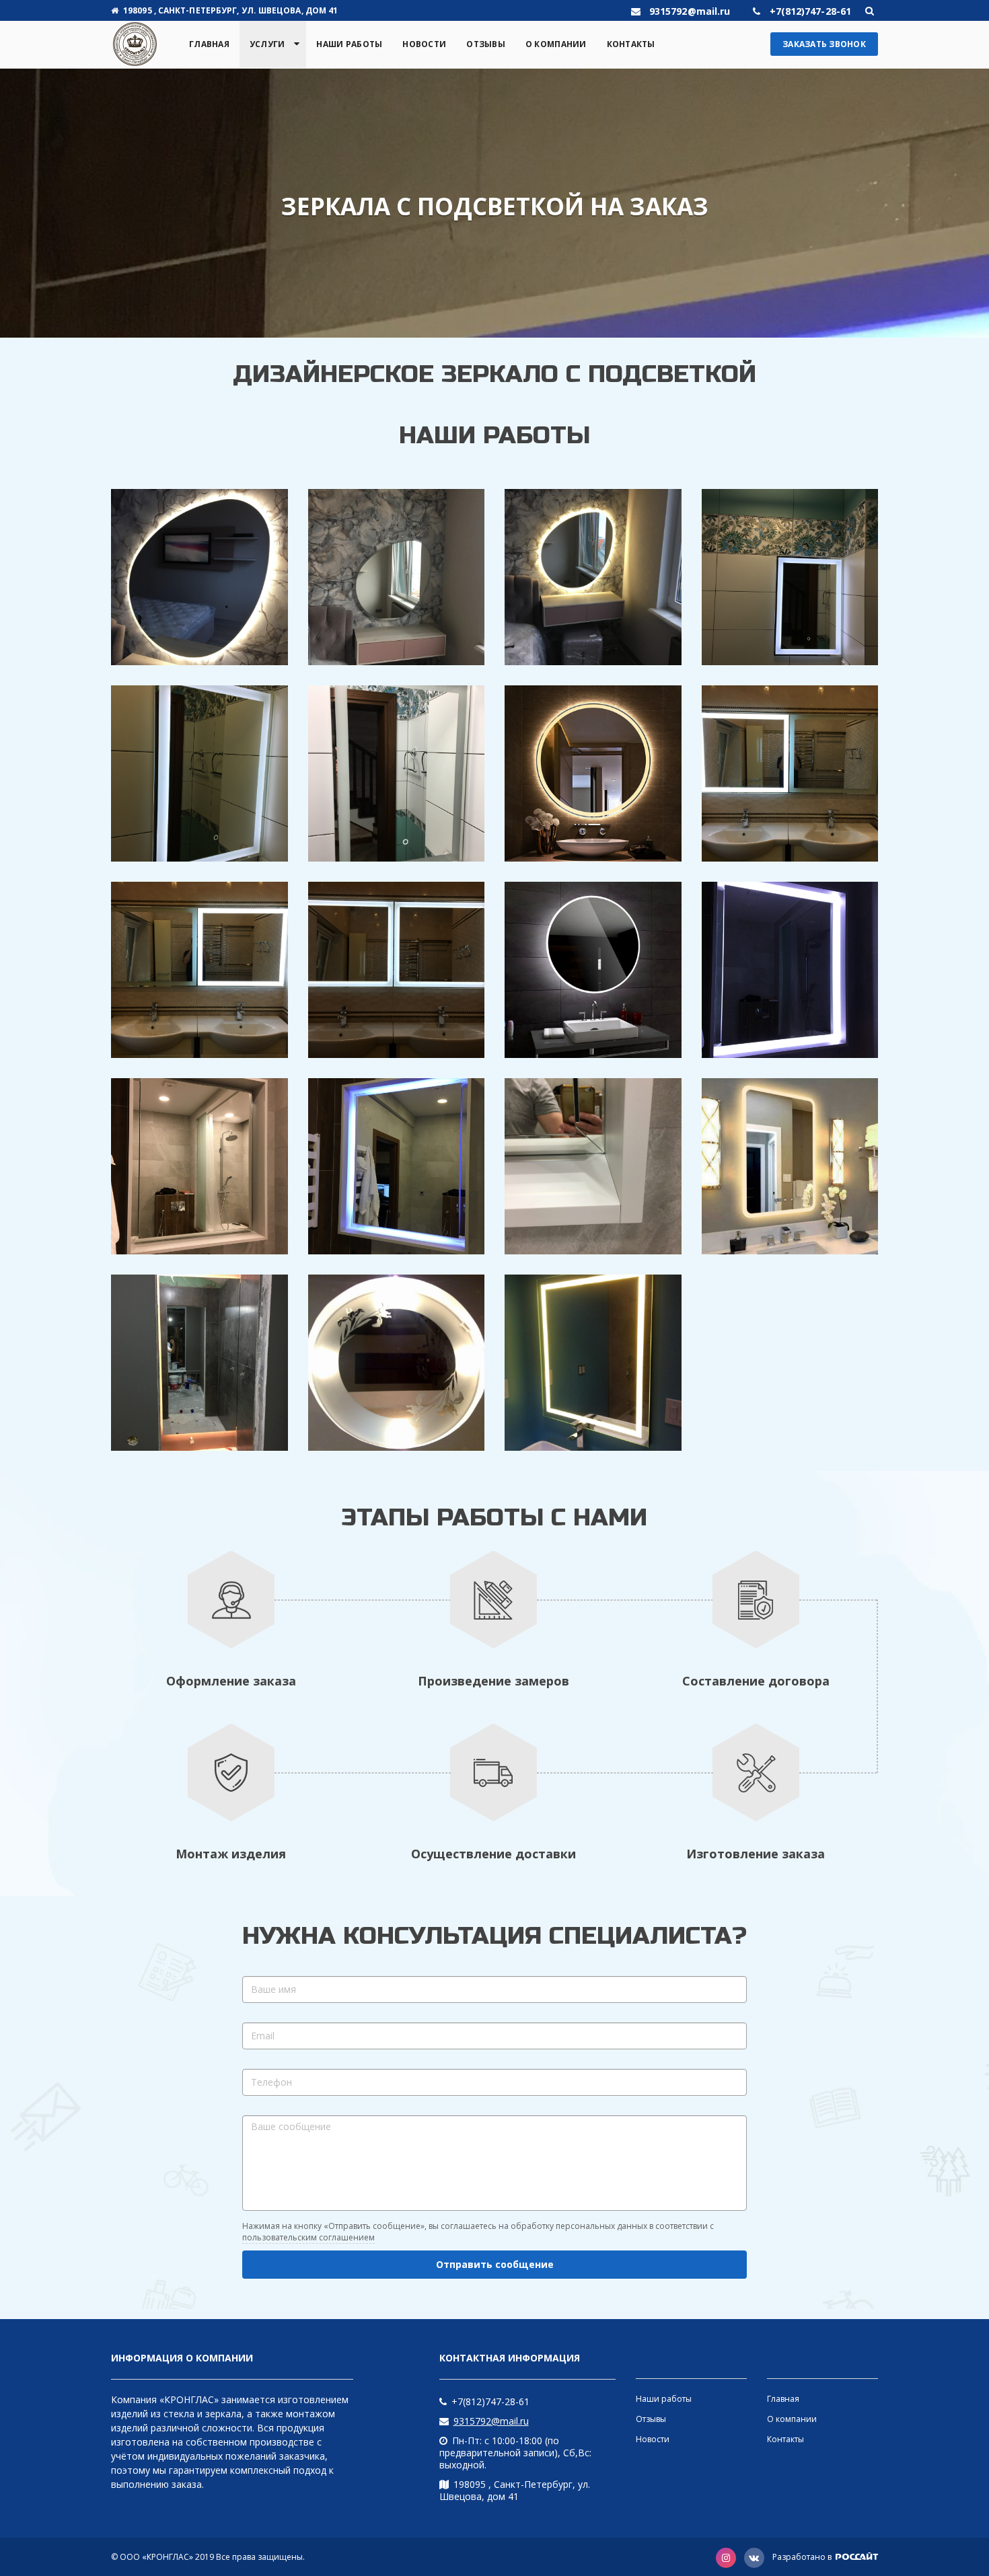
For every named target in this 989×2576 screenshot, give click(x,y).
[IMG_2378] (593, 1166)
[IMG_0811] (199, 970)
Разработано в (803, 2557)
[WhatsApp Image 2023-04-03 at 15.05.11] (199, 577)
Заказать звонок (824, 44)
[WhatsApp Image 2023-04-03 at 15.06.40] (199, 1363)
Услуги (267, 44)
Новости (424, 44)
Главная (209, 44)
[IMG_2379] (397, 1166)
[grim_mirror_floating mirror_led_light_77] (593, 773)
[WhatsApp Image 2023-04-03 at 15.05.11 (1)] (593, 577)
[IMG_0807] (199, 773)
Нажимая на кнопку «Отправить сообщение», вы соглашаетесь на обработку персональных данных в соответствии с (478, 2232)
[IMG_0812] (397, 970)
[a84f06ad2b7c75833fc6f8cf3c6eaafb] (593, 1363)
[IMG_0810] (790, 773)
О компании (556, 44)
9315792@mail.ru (491, 2421)
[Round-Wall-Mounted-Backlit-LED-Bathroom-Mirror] (593, 970)
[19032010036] (397, 1363)
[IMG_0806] (790, 577)
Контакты (631, 44)
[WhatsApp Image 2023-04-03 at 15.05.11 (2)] (397, 577)
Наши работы (349, 44)
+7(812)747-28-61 (490, 2401)
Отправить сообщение (495, 2264)
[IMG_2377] (199, 1166)
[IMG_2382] (790, 970)
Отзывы (486, 44)
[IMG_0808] (397, 773)
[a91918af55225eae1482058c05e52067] (790, 1166)
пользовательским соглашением (308, 2237)
